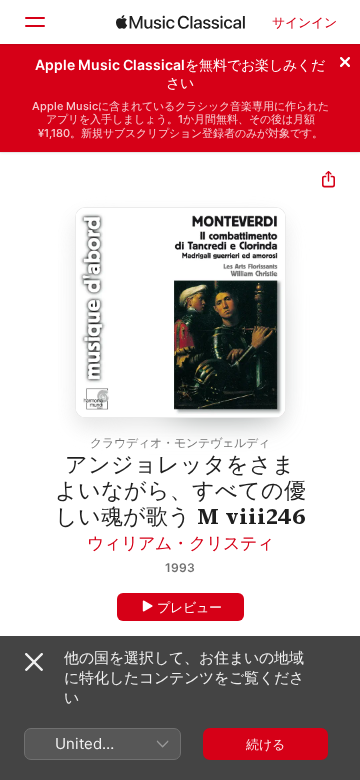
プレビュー (189, 607)
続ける (265, 744)
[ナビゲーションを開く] (34, 22)
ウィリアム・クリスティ (180, 543)
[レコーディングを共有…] (328, 181)
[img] (180, 22)
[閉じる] (345, 59)
